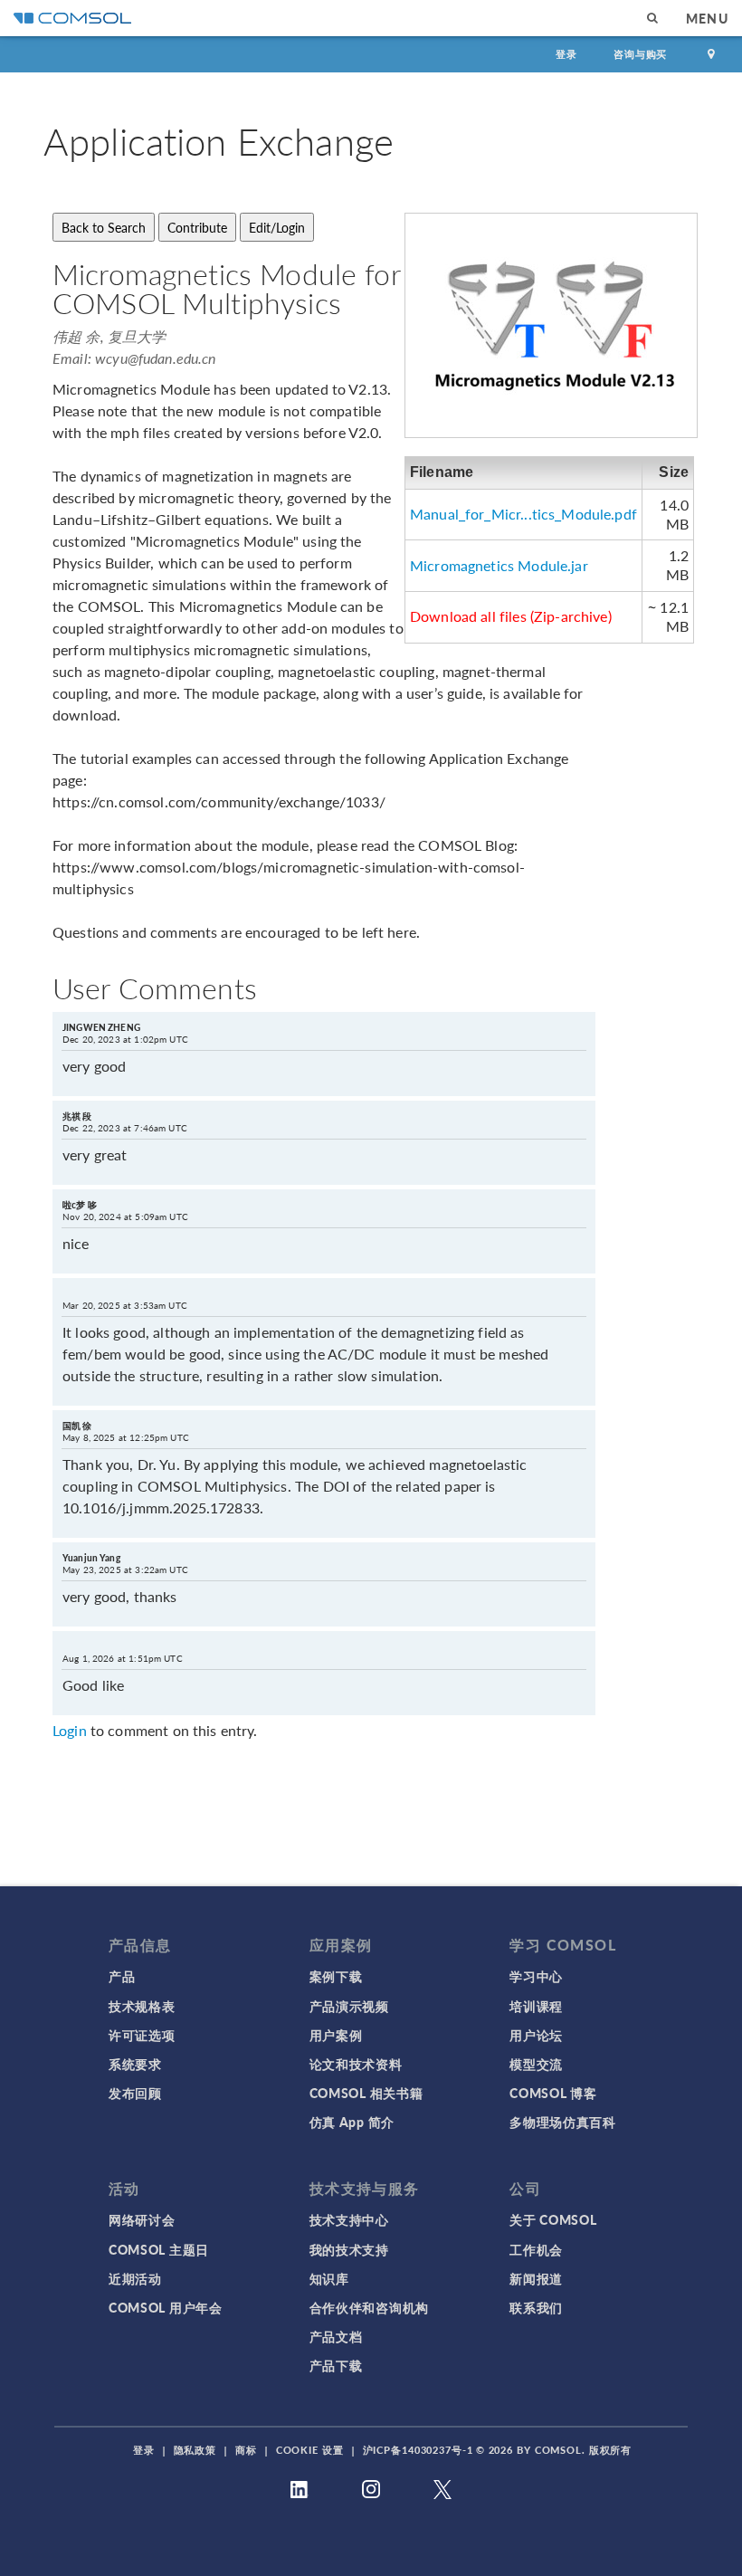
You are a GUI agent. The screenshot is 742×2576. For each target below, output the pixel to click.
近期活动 (135, 2278)
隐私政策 (195, 2450)
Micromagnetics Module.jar (499, 565)
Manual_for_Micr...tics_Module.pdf (523, 514)
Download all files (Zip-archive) (511, 616)
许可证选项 (142, 2035)
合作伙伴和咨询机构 (369, 2307)
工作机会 (536, 2249)
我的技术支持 (349, 2249)
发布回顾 (135, 2093)
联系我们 (536, 2307)
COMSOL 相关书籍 (366, 2093)
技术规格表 (142, 2006)
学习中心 (536, 1976)
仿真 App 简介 (352, 2122)
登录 (566, 54)
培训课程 (536, 2006)
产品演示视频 (349, 2006)
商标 (246, 2450)
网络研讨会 (142, 2219)
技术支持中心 (349, 2219)
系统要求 (135, 2064)
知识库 (329, 2278)
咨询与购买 (640, 54)
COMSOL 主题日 (159, 2249)
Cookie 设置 (310, 2450)
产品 (122, 1976)
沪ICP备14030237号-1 (418, 2450)
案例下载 (336, 1976)
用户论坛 (536, 2035)
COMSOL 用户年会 (166, 2307)
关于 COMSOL (553, 2219)
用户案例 (336, 2035)
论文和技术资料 (356, 2064)
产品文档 (336, 2336)
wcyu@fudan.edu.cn (156, 358)
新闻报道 (536, 2278)
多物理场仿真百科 (563, 2122)
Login (70, 1730)
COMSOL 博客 (553, 2093)
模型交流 (536, 2064)
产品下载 (336, 2365)
